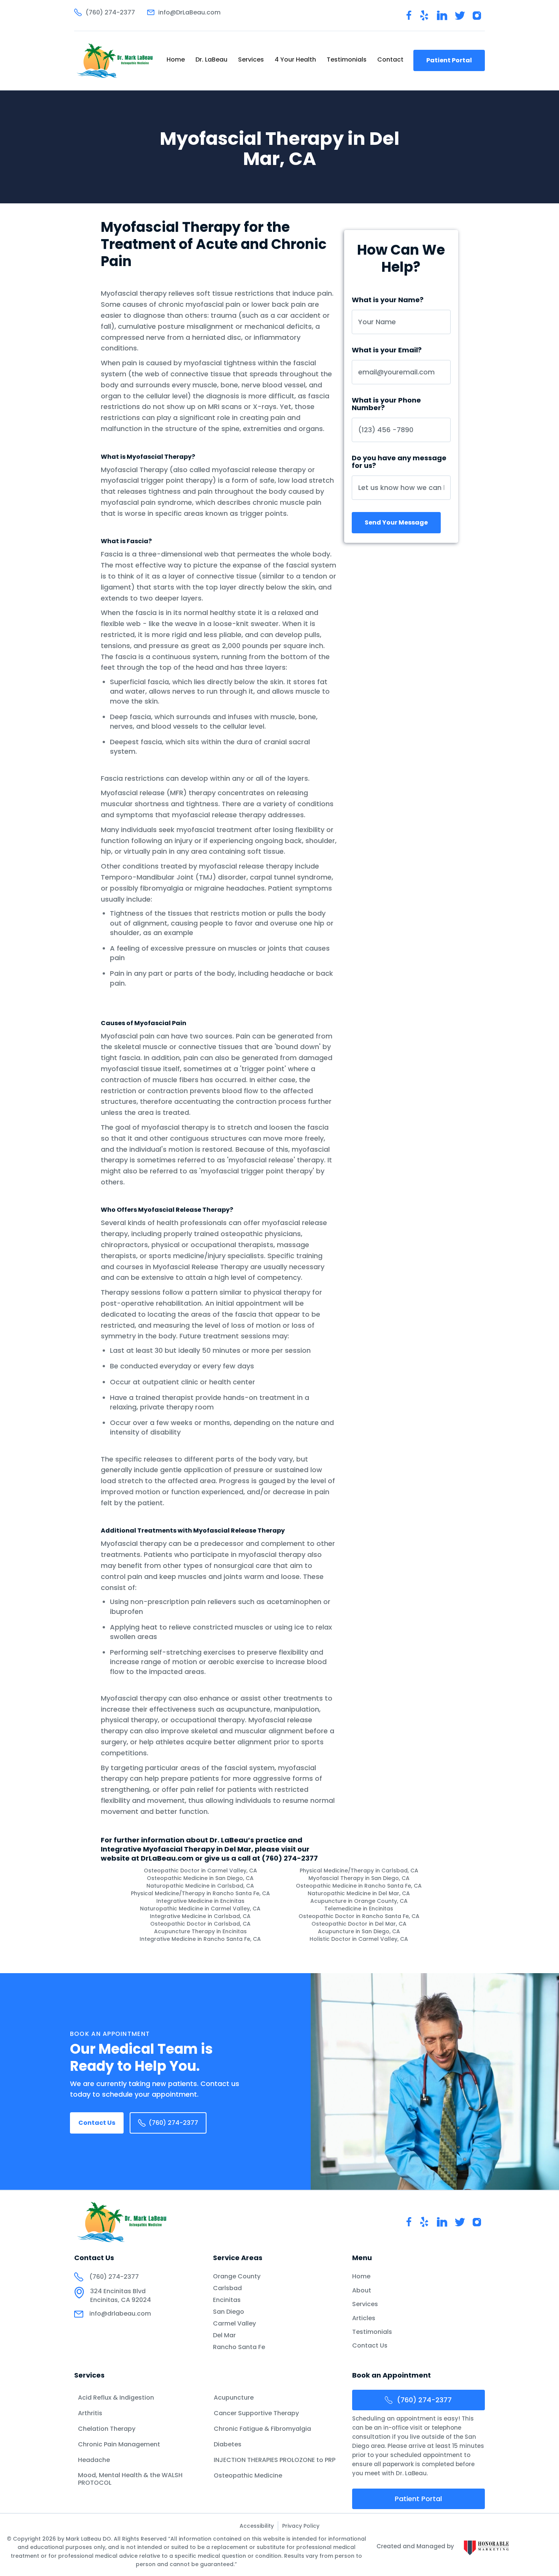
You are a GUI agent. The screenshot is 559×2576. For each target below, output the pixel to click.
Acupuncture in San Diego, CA (359, 1931)
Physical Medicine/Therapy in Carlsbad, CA (359, 1871)
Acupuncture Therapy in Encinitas (200, 1931)
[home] (115, 60)
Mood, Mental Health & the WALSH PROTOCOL (130, 2479)
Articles (364, 2318)
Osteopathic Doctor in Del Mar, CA (359, 1924)
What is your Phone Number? (386, 404)
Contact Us (97, 2123)
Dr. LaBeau (211, 59)
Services (251, 59)
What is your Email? (387, 350)
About (362, 2291)
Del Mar (224, 2335)
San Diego (229, 2312)
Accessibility (257, 2526)
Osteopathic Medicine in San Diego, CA (200, 1878)
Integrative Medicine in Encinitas (200, 1901)
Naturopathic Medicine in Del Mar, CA (359, 1893)
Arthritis (90, 2413)
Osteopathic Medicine (248, 2476)
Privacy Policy (301, 2526)
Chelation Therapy (107, 2429)
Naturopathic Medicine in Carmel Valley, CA (200, 1909)
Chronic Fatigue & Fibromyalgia (262, 2429)
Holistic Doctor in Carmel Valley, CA (359, 1939)
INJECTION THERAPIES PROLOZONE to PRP (275, 2460)
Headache (94, 2460)
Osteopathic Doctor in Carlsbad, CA (200, 1924)
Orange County (237, 2276)
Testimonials (347, 59)
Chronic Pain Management (119, 2444)
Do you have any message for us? (399, 462)
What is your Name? (388, 300)
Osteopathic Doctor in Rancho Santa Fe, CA (359, 1916)
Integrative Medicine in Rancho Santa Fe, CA (200, 1939)
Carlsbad (227, 2288)
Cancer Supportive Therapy (256, 2413)
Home (176, 59)
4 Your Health (295, 59)
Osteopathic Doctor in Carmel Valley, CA (200, 1871)
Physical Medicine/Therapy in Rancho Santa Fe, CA (200, 1893)
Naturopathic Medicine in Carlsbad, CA (200, 1886)
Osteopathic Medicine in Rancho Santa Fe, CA (359, 1886)
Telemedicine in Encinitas (359, 1909)
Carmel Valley (234, 2324)
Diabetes (228, 2444)
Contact (390, 59)
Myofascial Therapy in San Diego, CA (359, 1878)
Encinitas (227, 2300)
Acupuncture (234, 2398)
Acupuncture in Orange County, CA (359, 1901)
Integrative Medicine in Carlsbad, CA (200, 1916)
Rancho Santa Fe (239, 2347)
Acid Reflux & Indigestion (116, 2398)
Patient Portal (449, 60)
